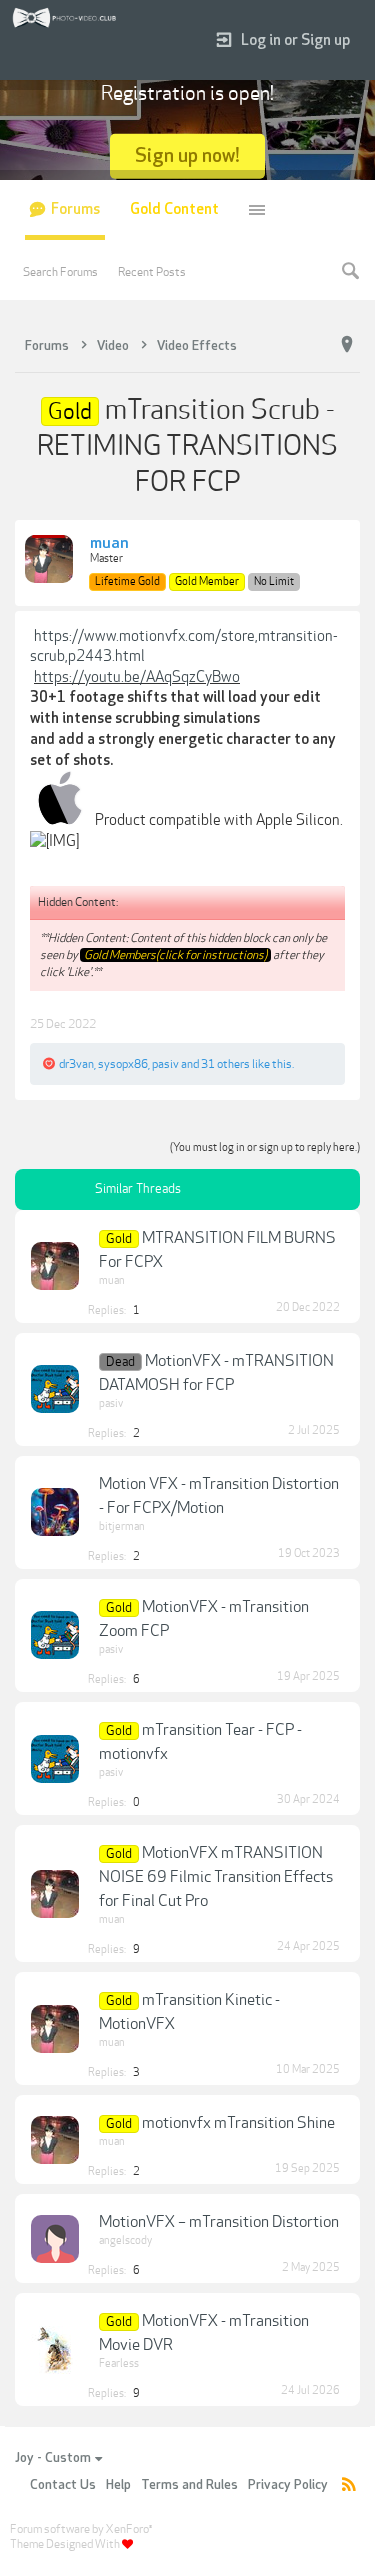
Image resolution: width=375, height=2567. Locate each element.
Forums (75, 209)
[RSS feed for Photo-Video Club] (349, 2485)
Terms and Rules (189, 2485)
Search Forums (60, 272)
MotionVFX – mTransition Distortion (219, 2222)
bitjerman (122, 1526)
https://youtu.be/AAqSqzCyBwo (137, 677)
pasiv (165, 1064)
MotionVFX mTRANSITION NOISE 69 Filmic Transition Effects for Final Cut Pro (216, 1877)
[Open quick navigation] (347, 345)
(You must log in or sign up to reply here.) (265, 1147)
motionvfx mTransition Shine (238, 2123)
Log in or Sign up (295, 40)
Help (118, 2485)
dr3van (76, 1064)
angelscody (125, 2240)
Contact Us (63, 2485)
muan (109, 544)
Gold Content (174, 209)
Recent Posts (152, 272)
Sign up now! (187, 155)
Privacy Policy (288, 2485)
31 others (225, 1064)
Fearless (119, 2363)
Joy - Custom (53, 2458)
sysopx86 (123, 1064)
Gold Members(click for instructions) (175, 955)
